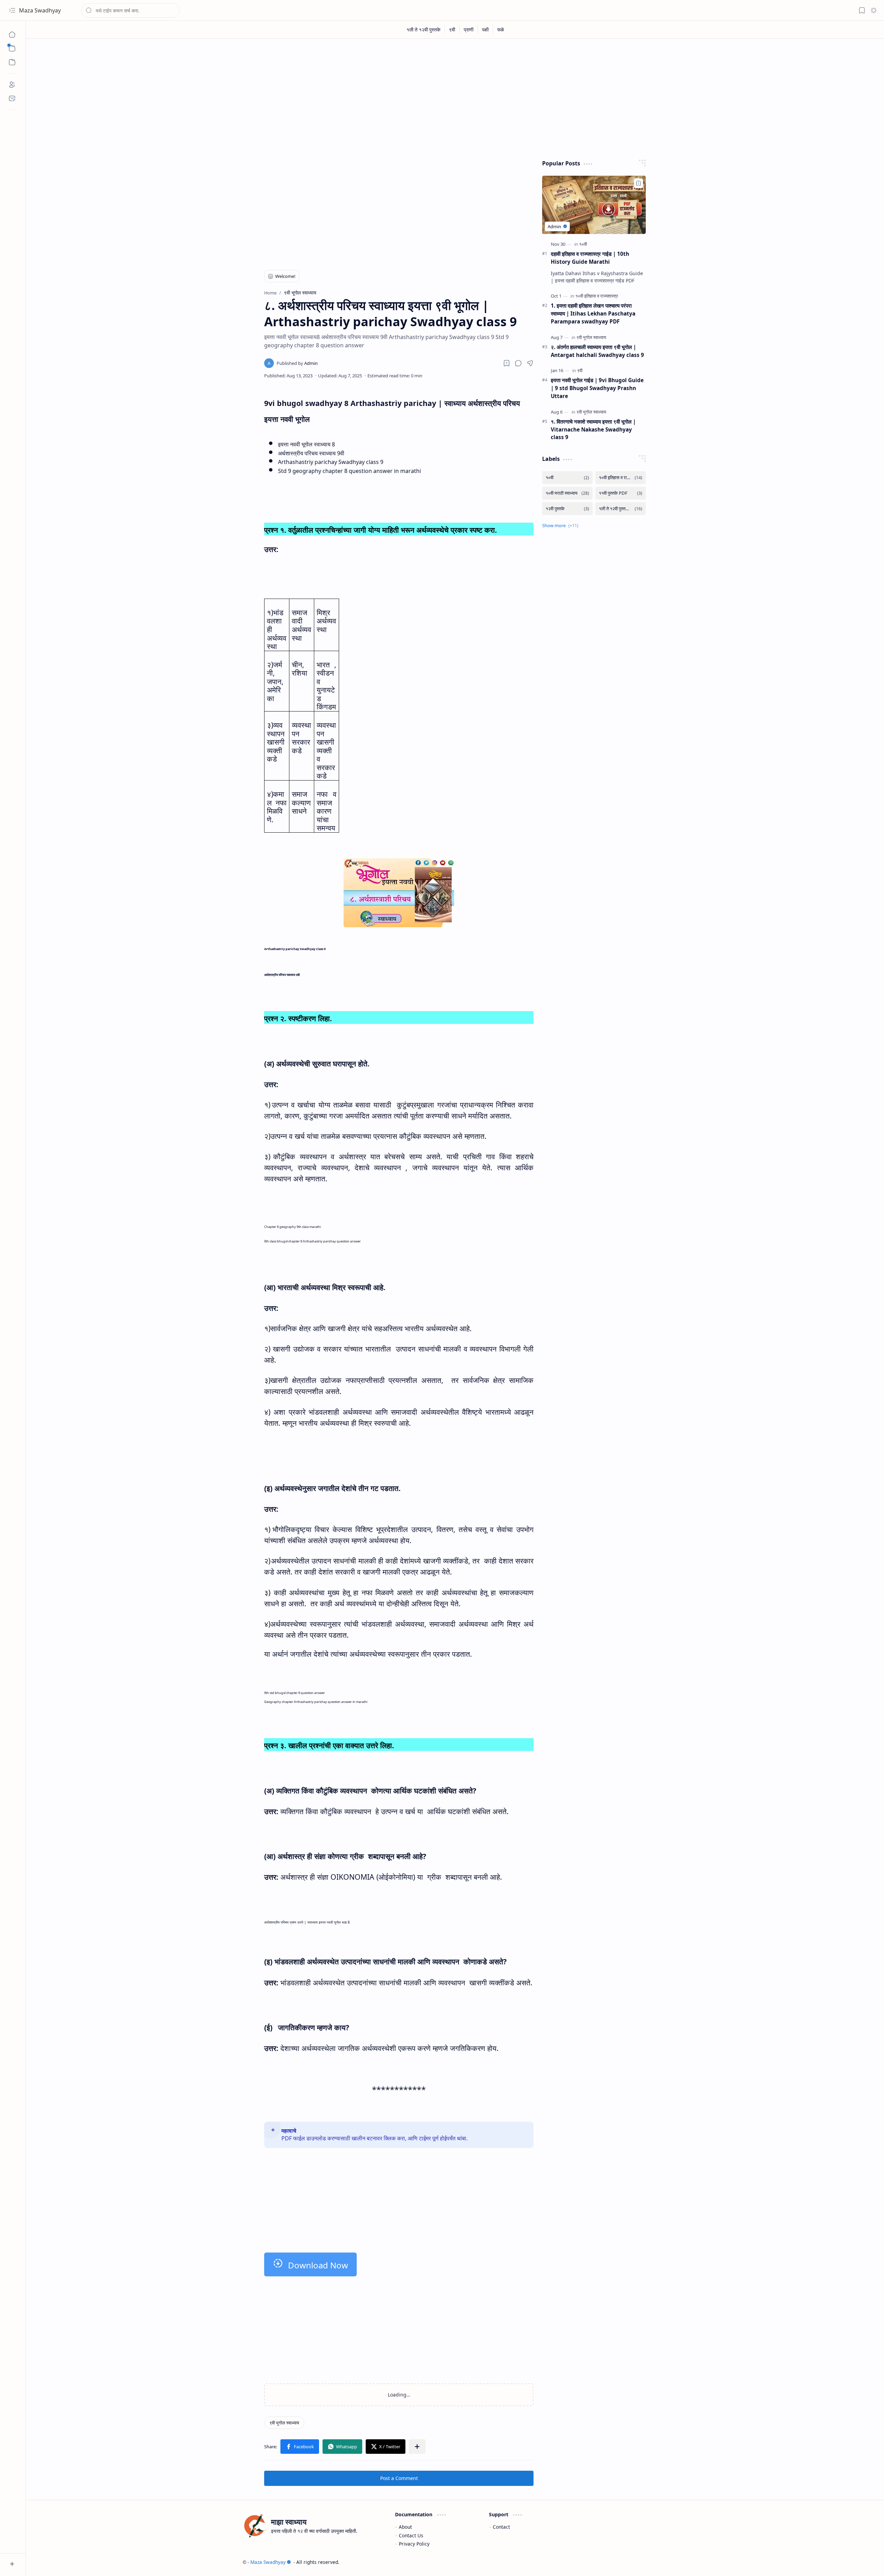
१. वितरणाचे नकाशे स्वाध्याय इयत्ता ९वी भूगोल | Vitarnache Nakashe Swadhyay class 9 (593, 429)
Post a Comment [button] (399, 2478)
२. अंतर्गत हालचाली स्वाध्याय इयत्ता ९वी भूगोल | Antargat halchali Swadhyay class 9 (597, 351)
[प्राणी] (469, 30)
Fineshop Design (648, 2562)
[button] (12, 10)
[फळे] (501, 30)
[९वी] (452, 30)
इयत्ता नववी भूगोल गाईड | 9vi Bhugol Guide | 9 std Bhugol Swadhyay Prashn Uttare (597, 388)
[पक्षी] (486, 30)
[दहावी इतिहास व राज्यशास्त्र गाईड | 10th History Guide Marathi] (594, 205)
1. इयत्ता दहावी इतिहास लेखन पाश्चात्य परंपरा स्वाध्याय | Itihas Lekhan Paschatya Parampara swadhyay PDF (593, 313)
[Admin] (297, 363)
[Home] (12, 35)
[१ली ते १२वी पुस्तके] (424, 30)
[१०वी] (583, 244)
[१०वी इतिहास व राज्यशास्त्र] (597, 296)
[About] (12, 85)
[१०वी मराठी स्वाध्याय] (567, 493)
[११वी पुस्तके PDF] (621, 493)
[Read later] (507, 363)
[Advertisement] (450, 97)
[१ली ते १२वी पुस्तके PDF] (621, 509)
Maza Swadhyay (40, 10)
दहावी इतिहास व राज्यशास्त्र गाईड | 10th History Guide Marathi (590, 258)
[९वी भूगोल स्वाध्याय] (284, 2423)
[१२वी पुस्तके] (567, 509)
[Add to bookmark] (638, 183)
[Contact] (12, 98)
